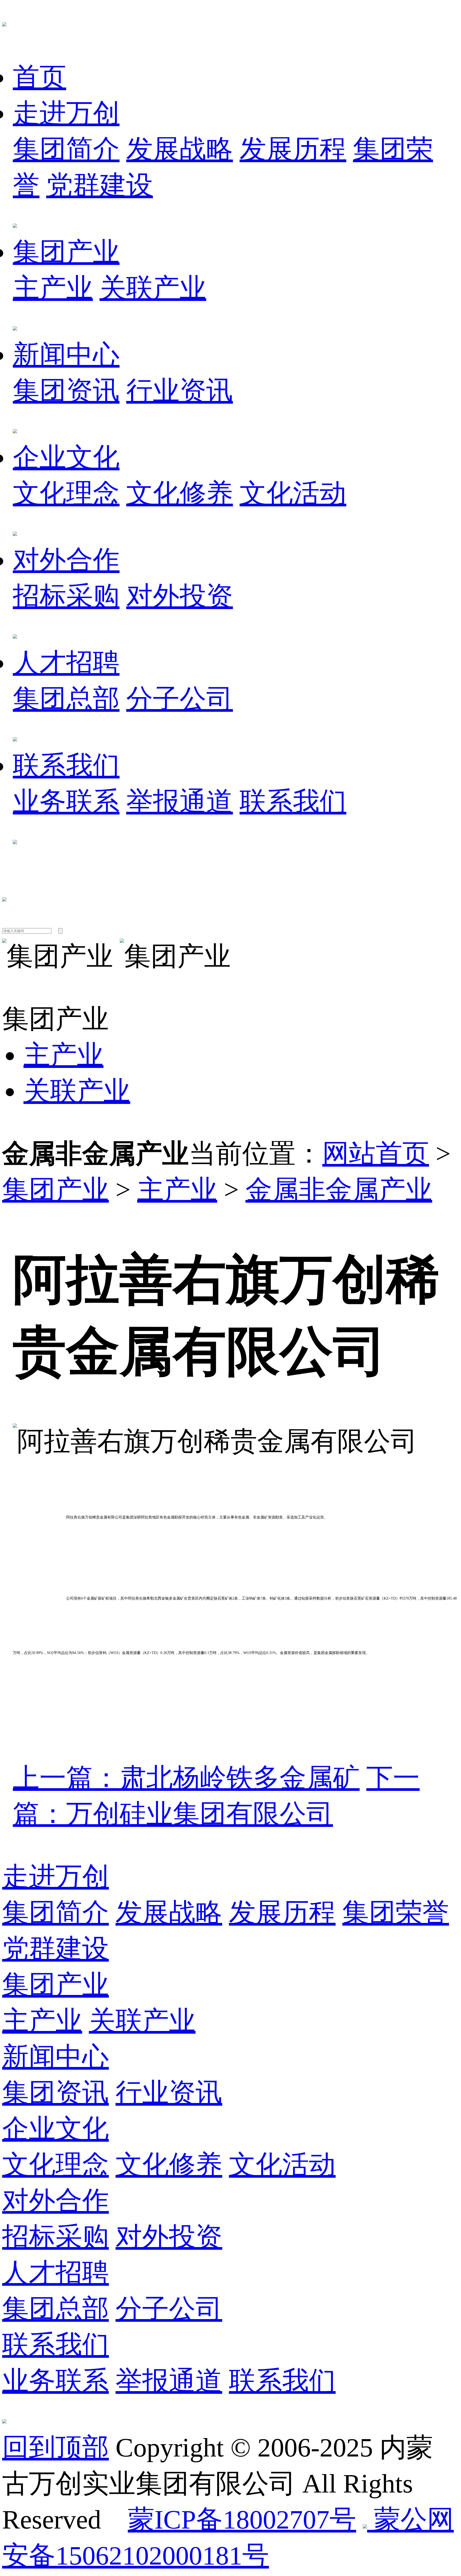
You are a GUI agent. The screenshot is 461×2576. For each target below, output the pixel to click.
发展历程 (293, 149)
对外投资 (180, 596)
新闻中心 (66, 355)
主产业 (53, 288)
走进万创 (66, 113)
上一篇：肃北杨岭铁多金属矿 (186, 1778)
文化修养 (180, 493)
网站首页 (376, 1154)
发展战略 (180, 149)
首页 (39, 77)
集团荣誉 (396, 1913)
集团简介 (66, 149)
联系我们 (66, 766)
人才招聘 (66, 663)
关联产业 (153, 288)
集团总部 (66, 699)
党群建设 (100, 185)
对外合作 (66, 560)
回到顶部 (55, 2448)
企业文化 (66, 457)
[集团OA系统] (4, 893)
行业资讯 (180, 391)
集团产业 (66, 252)
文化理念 (66, 493)
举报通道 (180, 802)
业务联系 (66, 802)
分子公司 (180, 699)
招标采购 (66, 596)
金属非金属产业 (339, 1190)
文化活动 (293, 493)
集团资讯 (66, 391)
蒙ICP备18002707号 (242, 2520)
